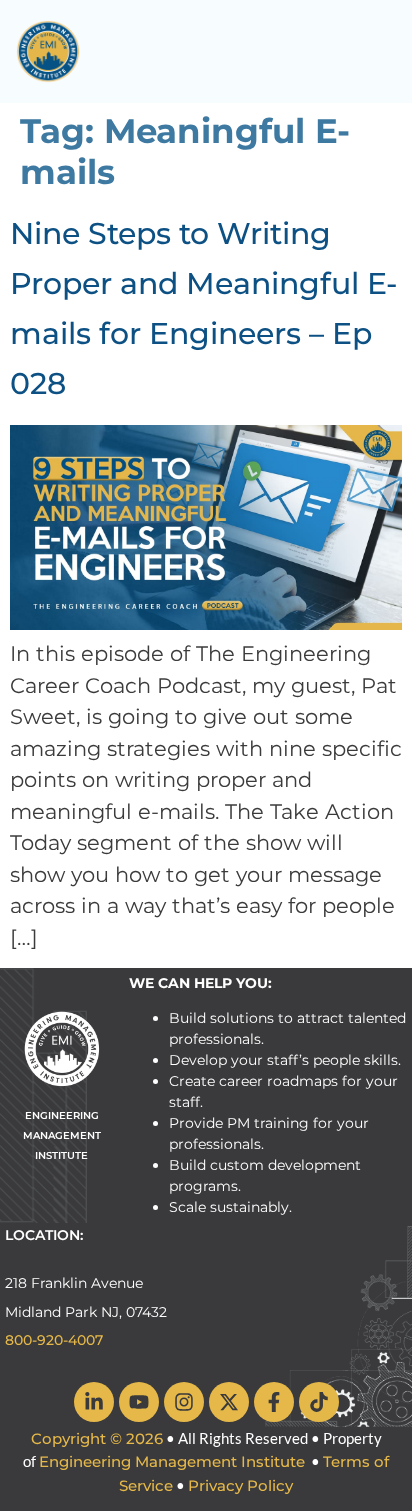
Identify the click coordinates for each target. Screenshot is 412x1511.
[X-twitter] (229, 1402)
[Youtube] (139, 1402)
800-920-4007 (54, 1340)
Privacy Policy (240, 1485)
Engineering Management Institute (172, 1461)
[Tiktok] (319, 1402)
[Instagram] (184, 1402)
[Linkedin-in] (94, 1402)
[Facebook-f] (274, 1402)
